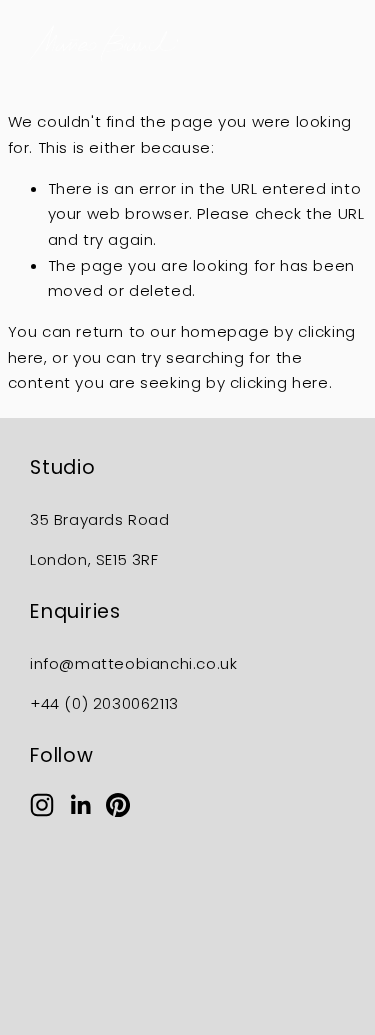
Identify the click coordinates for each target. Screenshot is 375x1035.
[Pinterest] (118, 805)
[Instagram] (42, 805)
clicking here (279, 382)
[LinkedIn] (80, 805)
